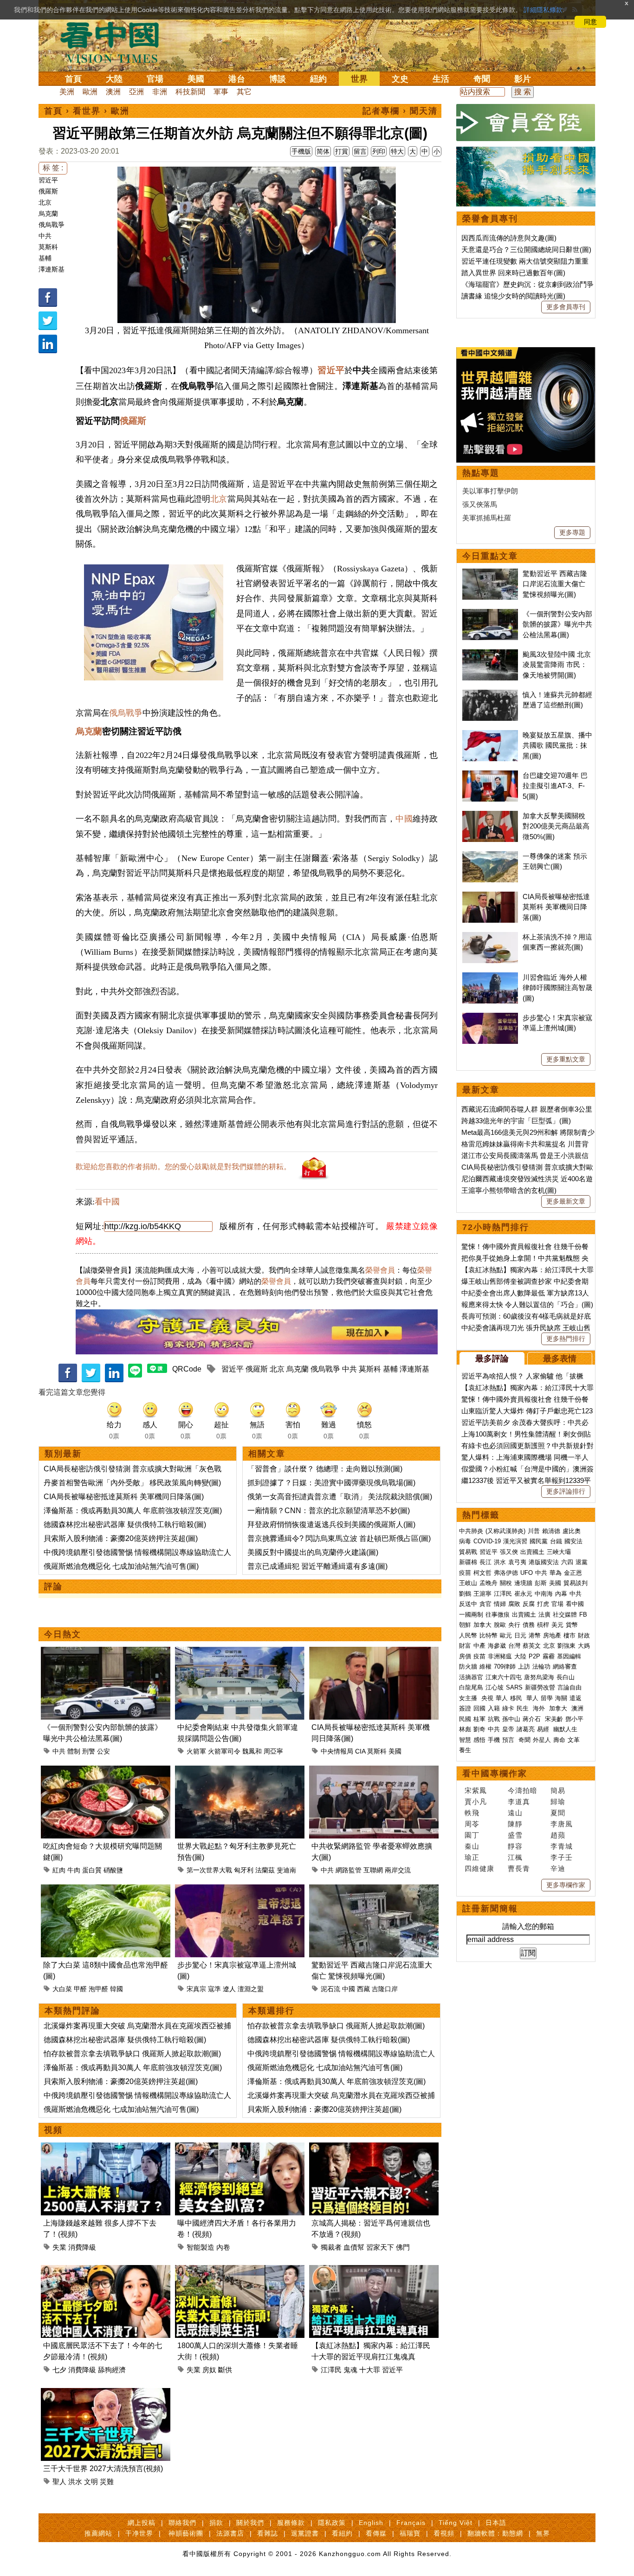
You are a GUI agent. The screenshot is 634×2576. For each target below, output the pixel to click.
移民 (516, 1698)
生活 (441, 79)
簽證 (465, 1708)
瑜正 (472, 1857)
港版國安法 (544, 1562)
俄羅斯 (48, 191)
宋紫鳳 (476, 1790)
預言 (509, 1740)
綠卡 (508, 1708)
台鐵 (556, 1541)
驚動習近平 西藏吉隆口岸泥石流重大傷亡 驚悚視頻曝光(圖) (555, 584)
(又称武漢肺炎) (505, 1531)
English (371, 2523)
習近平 (48, 180)
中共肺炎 (471, 1531)
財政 (584, 1635)
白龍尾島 (471, 1687)
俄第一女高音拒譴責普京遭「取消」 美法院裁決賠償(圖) (340, 1497)
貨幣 (572, 1625)
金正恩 (573, 1573)
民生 (524, 1708)
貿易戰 (468, 1552)
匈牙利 (244, 1870)
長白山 (566, 1677)
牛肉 (74, 1870)
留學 (547, 1698)
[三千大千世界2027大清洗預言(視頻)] (106, 2393)
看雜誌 (268, 2533)
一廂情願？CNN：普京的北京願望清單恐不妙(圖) (329, 1511)
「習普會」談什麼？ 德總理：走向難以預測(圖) (325, 1469)
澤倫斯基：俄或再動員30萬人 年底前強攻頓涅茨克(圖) (133, 1511)
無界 (543, 2533)
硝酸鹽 (113, 1870)
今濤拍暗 (523, 1790)
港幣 (535, 1635)
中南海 (544, 1594)
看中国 (115, 42)
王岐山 (468, 1583)
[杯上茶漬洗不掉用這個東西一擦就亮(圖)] (490, 937)
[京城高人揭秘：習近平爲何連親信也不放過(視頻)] (374, 2148)
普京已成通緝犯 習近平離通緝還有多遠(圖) (317, 1566)
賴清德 (551, 1531)
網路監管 (349, 1870)
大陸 (114, 79)
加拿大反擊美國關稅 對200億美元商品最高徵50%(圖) (556, 826)
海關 (561, 1698)
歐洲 (90, 92)
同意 (590, 22)
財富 (465, 1646)
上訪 (524, 1667)
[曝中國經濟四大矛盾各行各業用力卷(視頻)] (240, 2148)
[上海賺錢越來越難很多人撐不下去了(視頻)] (106, 2148)
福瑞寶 (410, 2533)
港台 (237, 79)
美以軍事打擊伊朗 (490, 491)
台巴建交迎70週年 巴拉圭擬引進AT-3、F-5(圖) (555, 786)
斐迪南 (286, 1870)
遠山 (515, 1813)
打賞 (342, 151)
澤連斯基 (52, 269)
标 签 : (53, 168)
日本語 (496, 2523)
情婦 (500, 1604)
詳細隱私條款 (543, 10)
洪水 (75, 2482)
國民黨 (539, 1541)
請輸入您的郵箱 (528, 1926)
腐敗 (514, 1604)
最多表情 (560, 1359)
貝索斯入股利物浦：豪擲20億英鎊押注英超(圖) (121, 1538)
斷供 (225, 2370)
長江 (485, 1562)
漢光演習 (515, 1541)
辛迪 (558, 1868)
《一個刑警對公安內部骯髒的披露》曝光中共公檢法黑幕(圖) (557, 624)
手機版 (301, 151)
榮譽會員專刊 (490, 219)
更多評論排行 (566, 1491)
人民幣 (468, 1635)
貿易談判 (576, 1583)
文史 (400, 79)
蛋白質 (92, 1870)
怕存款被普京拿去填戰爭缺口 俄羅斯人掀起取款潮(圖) (132, 2054)
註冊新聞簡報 (490, 1909)
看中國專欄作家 (495, 1773)
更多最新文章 (566, 1201)
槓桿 (543, 1625)
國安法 (573, 1541)
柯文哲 (482, 1573)
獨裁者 (331, 2247)
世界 (359, 79)
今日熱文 (63, 1634)
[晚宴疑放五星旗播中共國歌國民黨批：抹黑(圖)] (490, 735)
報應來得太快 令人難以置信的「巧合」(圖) (527, 1304)
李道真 (519, 1802)
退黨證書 (305, 2533)
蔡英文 (532, 1646)
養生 (465, 1750)
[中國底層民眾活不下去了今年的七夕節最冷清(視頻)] (106, 2270)
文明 (91, 2482)
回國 (479, 1708)
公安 (104, 1751)
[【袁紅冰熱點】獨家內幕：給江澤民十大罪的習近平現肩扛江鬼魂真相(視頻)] (374, 2270)
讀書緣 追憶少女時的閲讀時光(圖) (513, 296)
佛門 (403, 2247)
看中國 (107, 1202)
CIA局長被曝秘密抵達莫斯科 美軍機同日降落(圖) (124, 1497)
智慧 (465, 1740)
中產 (479, 1646)
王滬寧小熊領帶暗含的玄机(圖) (509, 1190)
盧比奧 (572, 1531)
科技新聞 (190, 92)
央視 (487, 1698)
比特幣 (488, 1635)
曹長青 (519, 1868)
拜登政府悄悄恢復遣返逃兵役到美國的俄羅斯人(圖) (331, 1524)
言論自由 (569, 1687)
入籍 (494, 1708)
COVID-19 (487, 1541)
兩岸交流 (398, 1870)
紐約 (318, 79)
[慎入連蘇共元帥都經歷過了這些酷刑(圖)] (490, 695)
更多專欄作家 (566, 1885)
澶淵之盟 (251, 1989)
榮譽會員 (380, 1270)
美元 (557, 1625)
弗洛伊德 (506, 1573)
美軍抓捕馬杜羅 (487, 518)
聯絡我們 (182, 2523)
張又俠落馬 (480, 504)
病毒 (465, 1541)
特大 (397, 151)
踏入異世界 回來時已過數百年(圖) (513, 273)
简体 (323, 151)
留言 (360, 151)
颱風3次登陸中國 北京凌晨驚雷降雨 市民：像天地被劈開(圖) (557, 665)
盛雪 (515, 1835)
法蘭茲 (265, 1870)
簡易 (558, 1790)
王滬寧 (482, 1594)
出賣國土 (532, 1552)
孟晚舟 (488, 1583)
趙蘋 (558, 1835)
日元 (520, 1635)
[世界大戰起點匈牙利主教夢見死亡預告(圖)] (240, 1771)
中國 (404, 819)
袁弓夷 (517, 1562)
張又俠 (509, 1552)
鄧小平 (574, 1719)
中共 (45, 236)
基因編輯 (569, 1656)
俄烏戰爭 (52, 225)
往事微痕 (498, 1615)
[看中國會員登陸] (526, 123)
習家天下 (380, 2247)
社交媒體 (565, 1615)
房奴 (209, 2370)
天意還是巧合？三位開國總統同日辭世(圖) (526, 249)
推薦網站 (98, 2533)
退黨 (582, 1562)
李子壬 (562, 1857)
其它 (244, 92)
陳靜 (515, 1824)
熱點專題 (481, 473)
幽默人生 (565, 1729)
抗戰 (494, 1719)
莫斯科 (48, 247)
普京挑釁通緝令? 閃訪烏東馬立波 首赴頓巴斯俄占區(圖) (339, 1538)
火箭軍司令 (224, 1751)
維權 (485, 1667)
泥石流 (330, 1989)
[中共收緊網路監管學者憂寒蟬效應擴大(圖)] (374, 1771)
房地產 (552, 1635)
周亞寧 (273, 1751)
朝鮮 (465, 1625)
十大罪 (370, 2370)
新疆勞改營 (540, 1687)
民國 (465, 1719)
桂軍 (479, 1719)
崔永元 (523, 1594)
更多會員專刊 (566, 307)
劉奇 (479, 1729)
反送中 (468, 1604)
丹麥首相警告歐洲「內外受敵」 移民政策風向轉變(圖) (132, 1483)
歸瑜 (558, 1802)
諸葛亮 (526, 1729)
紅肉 (59, 1870)
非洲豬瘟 (500, 1656)
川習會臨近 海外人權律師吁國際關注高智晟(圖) (557, 988)
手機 (494, 1740)
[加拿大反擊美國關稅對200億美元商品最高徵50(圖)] (490, 816)
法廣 (544, 1615)
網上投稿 (142, 2523)
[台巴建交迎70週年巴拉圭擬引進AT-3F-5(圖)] (490, 775)
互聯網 (373, 1870)
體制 (74, 1751)
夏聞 (558, 1813)
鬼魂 (350, 2370)
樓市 (569, 1635)
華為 (556, 1573)
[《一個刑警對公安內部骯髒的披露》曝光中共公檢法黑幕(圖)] (106, 1652)
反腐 (529, 1604)
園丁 (472, 1835)
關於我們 (250, 2523)
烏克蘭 (48, 214)
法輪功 (541, 1667)
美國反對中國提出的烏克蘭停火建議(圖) (313, 1552)
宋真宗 (196, 1989)
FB (583, 1615)
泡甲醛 (98, 1989)
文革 (574, 1740)
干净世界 (139, 2533)
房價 (465, 1656)
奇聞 (482, 79)
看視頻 (444, 2533)
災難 (107, 2482)
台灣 (514, 1646)
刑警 (89, 1751)
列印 (379, 151)
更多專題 (572, 532)
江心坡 (495, 1687)
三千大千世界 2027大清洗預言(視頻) (103, 2469)
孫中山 (511, 1719)
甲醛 (80, 1989)
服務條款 (291, 2523)
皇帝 (508, 1729)
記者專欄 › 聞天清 (400, 111)
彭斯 (541, 1583)
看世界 (87, 111)
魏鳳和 (252, 1751)
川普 (534, 1531)
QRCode (187, 1369)
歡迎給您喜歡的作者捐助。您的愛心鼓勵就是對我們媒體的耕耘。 (183, 1167)
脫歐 (500, 1625)
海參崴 (497, 1646)
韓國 (116, 1989)
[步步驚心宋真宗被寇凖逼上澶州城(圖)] (240, 1890)
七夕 (59, 2370)
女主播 (469, 1698)
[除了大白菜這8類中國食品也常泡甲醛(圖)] (106, 1890)
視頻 (53, 2130)
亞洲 (136, 92)
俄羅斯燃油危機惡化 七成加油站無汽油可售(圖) (121, 1566)
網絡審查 (565, 1667)
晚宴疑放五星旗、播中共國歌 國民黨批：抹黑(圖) (557, 745)
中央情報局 (337, 1751)
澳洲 (113, 92)
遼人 (229, 1989)
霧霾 (549, 1656)
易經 (544, 1729)
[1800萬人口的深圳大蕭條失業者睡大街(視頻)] (240, 2270)
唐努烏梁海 (539, 1677)
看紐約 (342, 2533)
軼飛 (472, 1813)
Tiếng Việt (456, 2523)
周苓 (472, 1824)
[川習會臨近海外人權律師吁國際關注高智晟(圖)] (490, 977)
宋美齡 (554, 1719)
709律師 (505, 1667)
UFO (527, 1573)
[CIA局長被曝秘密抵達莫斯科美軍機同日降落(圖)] (374, 1652)
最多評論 (492, 1359)
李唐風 (562, 1824)
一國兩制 (471, 1615)
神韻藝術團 (186, 2533)
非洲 (160, 92)
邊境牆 (523, 1583)
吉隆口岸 (385, 1989)
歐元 (506, 1635)
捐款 (216, 2523)
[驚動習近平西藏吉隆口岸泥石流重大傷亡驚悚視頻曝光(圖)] (374, 1890)
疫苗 (465, 1573)
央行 (514, 1625)
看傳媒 (376, 2533)
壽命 (559, 1740)
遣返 (576, 1698)
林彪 (465, 1729)
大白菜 (62, 1989)
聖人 (59, 2482)
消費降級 (82, 2247)
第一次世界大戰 (209, 1870)
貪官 (485, 1604)
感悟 (479, 1740)
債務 (529, 1625)
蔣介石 (533, 1719)
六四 (567, 1562)
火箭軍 (196, 1751)
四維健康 (479, 1868)
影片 (523, 79)
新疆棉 (468, 1562)
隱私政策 (332, 2523)
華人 (502, 1698)
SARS (514, 1687)
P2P (534, 1656)
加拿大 (482, 1625)
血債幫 (354, 2247)
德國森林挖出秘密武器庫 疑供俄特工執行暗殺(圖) (125, 1524)
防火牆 (468, 1667)
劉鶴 (465, 1594)
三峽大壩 (559, 1552)
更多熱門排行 (566, 1339)
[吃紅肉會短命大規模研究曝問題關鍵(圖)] (106, 1771)
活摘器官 (471, 1677)
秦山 (472, 1846)
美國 (196, 79)
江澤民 (331, 2370)
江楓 (515, 1857)
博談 (278, 79)
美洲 (67, 92)
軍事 (221, 92)
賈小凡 (476, 1802)
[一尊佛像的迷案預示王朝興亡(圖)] (490, 856)
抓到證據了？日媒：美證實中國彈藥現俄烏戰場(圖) (331, 1483)
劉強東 (566, 1646)
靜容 (515, 1846)
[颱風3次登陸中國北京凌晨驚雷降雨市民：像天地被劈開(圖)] (490, 654)
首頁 (73, 79)
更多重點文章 (566, 1059)
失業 (59, 2247)
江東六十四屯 (504, 1677)
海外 (540, 1708)
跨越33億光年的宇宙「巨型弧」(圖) (516, 1121)
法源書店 (230, 2533)
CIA (360, 1751)
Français (411, 2523)
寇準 (214, 1989)
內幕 (561, 1594)
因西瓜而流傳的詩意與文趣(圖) (509, 238)
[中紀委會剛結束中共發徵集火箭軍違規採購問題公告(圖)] (240, 1652)
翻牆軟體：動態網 (495, 2533)
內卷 (223, 2247)
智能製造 (201, 2247)
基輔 (45, 258)
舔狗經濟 (112, 2370)
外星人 (542, 1740)
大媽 (584, 1646)
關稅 (506, 1583)
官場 (155, 79)
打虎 (543, 1604)
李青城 (562, 1846)
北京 (45, 202)
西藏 (363, 1989)
